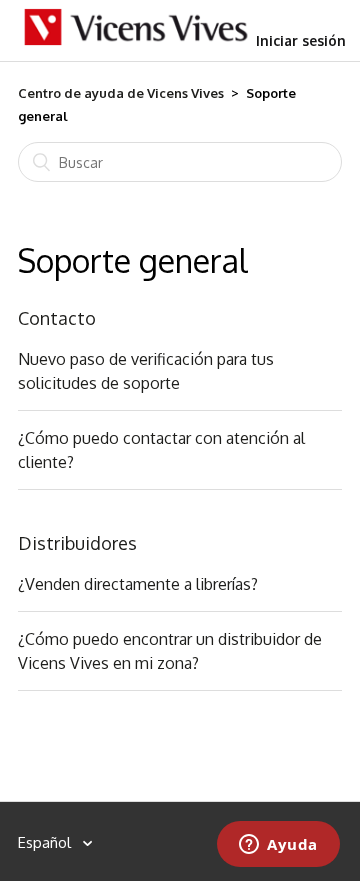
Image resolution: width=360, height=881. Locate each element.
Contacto (57, 318)
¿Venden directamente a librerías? (138, 584)
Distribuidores (77, 543)
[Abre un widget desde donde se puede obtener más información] (278, 846)
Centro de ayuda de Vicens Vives (121, 93)
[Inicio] (137, 41)
